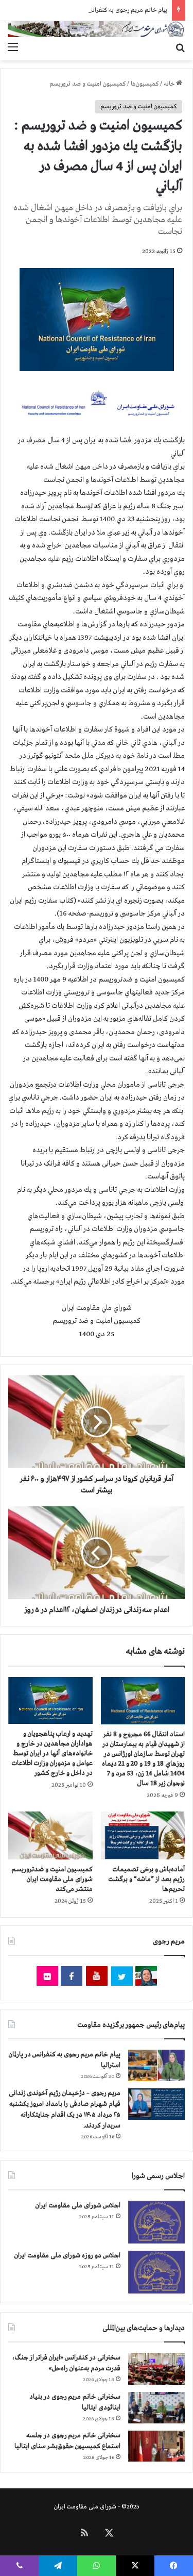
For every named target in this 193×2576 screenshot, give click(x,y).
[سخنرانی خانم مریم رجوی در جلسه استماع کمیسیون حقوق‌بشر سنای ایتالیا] (156, 2446)
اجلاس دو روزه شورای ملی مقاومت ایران (67, 2256)
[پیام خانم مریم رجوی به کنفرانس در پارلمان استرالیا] (156, 2065)
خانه (170, 84)
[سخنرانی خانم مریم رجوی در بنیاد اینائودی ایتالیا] (156, 2408)
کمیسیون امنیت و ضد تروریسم (87, 84)
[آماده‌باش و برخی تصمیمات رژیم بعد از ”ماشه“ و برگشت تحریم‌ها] (143, 1835)
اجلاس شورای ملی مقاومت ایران (78, 2206)
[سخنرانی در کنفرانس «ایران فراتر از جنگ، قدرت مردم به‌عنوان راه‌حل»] (156, 2369)
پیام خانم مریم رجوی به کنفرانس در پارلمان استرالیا (106, 10)
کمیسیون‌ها (145, 84)
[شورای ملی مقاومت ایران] (97, 29)
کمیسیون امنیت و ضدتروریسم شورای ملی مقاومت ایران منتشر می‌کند (52, 1879)
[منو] (13, 47)
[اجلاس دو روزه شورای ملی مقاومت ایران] (156, 2272)
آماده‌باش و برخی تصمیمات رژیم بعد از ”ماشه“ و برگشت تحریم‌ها (146, 1879)
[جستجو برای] (180, 47)
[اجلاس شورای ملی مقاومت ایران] (156, 2222)
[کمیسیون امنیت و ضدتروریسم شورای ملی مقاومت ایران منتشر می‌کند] (50, 1835)
